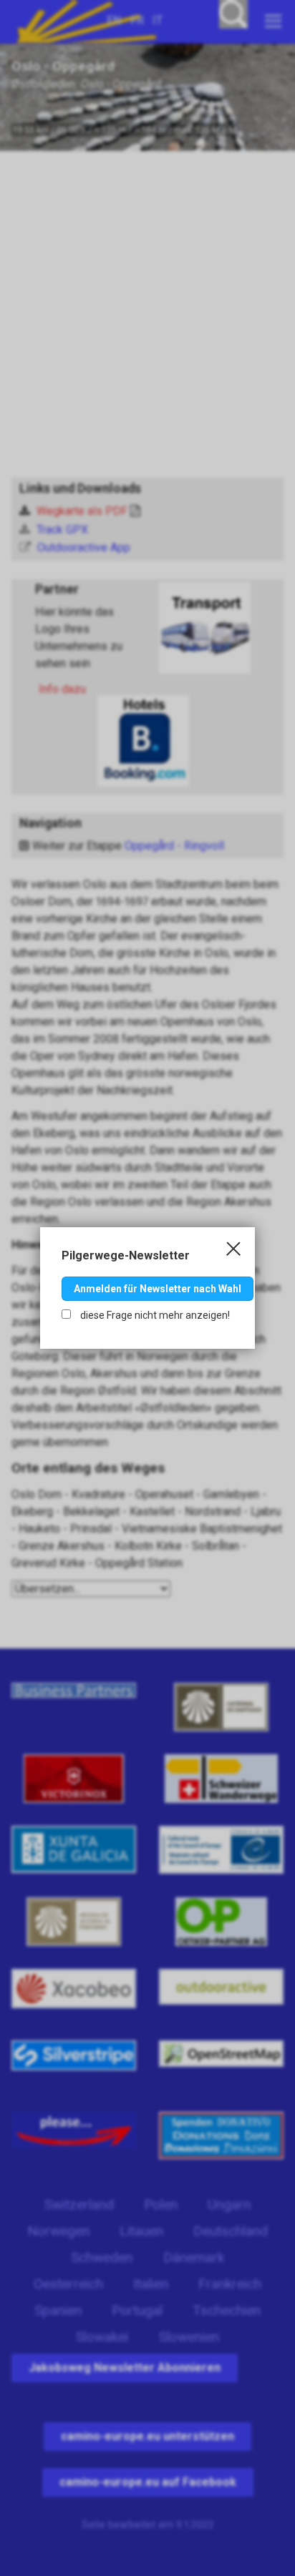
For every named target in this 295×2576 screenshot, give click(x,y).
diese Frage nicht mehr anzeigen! (154, 1315)
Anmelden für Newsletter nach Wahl (158, 1289)
